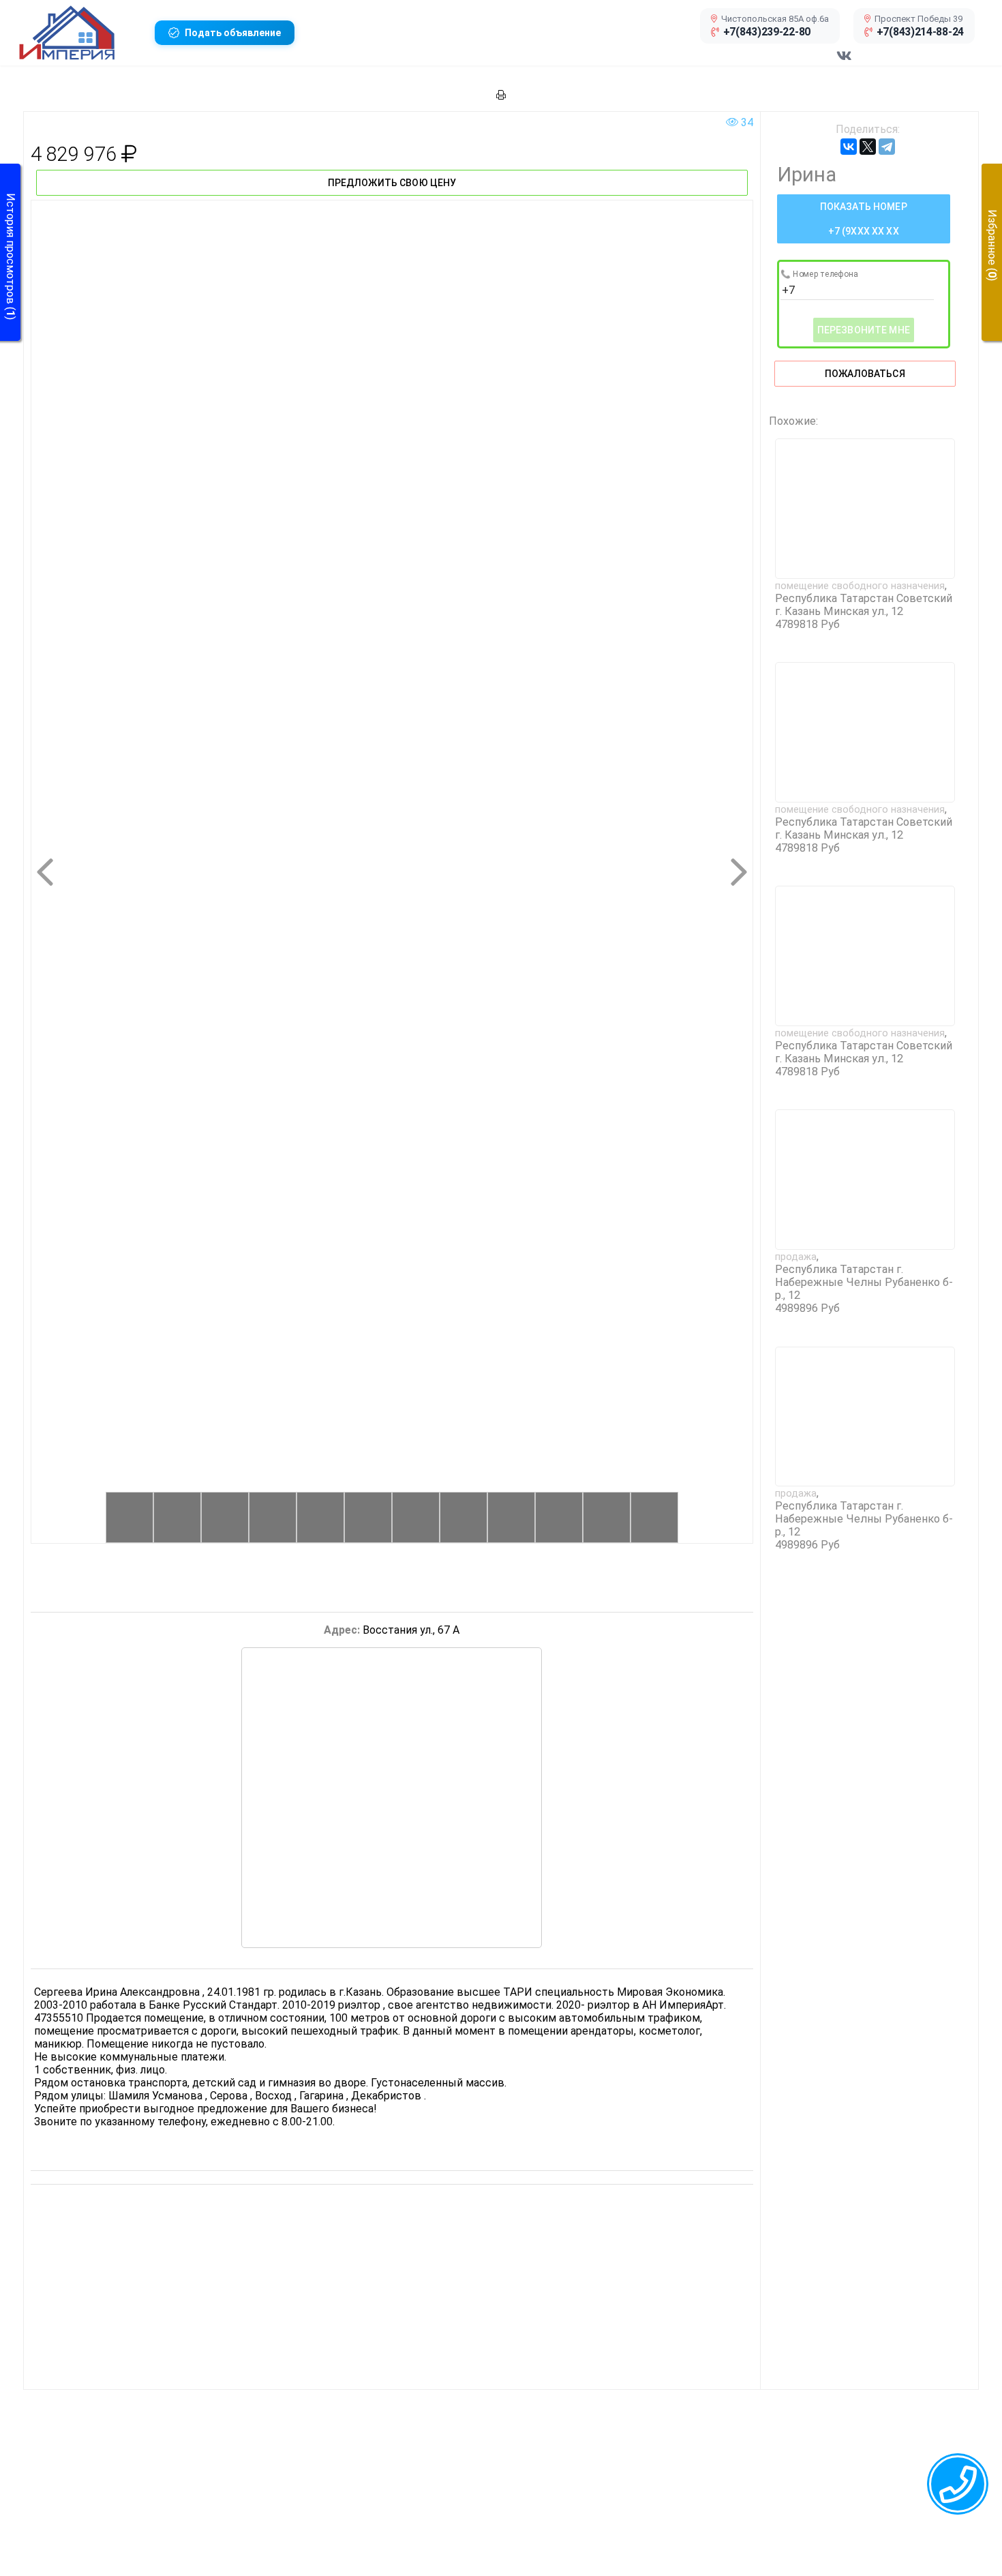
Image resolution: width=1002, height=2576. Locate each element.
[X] (868, 147)
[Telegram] (887, 147)
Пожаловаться (865, 374)
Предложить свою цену (392, 183)
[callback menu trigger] (958, 2484)
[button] (81, 33)
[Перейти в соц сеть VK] (844, 63)
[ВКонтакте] (849, 147)
